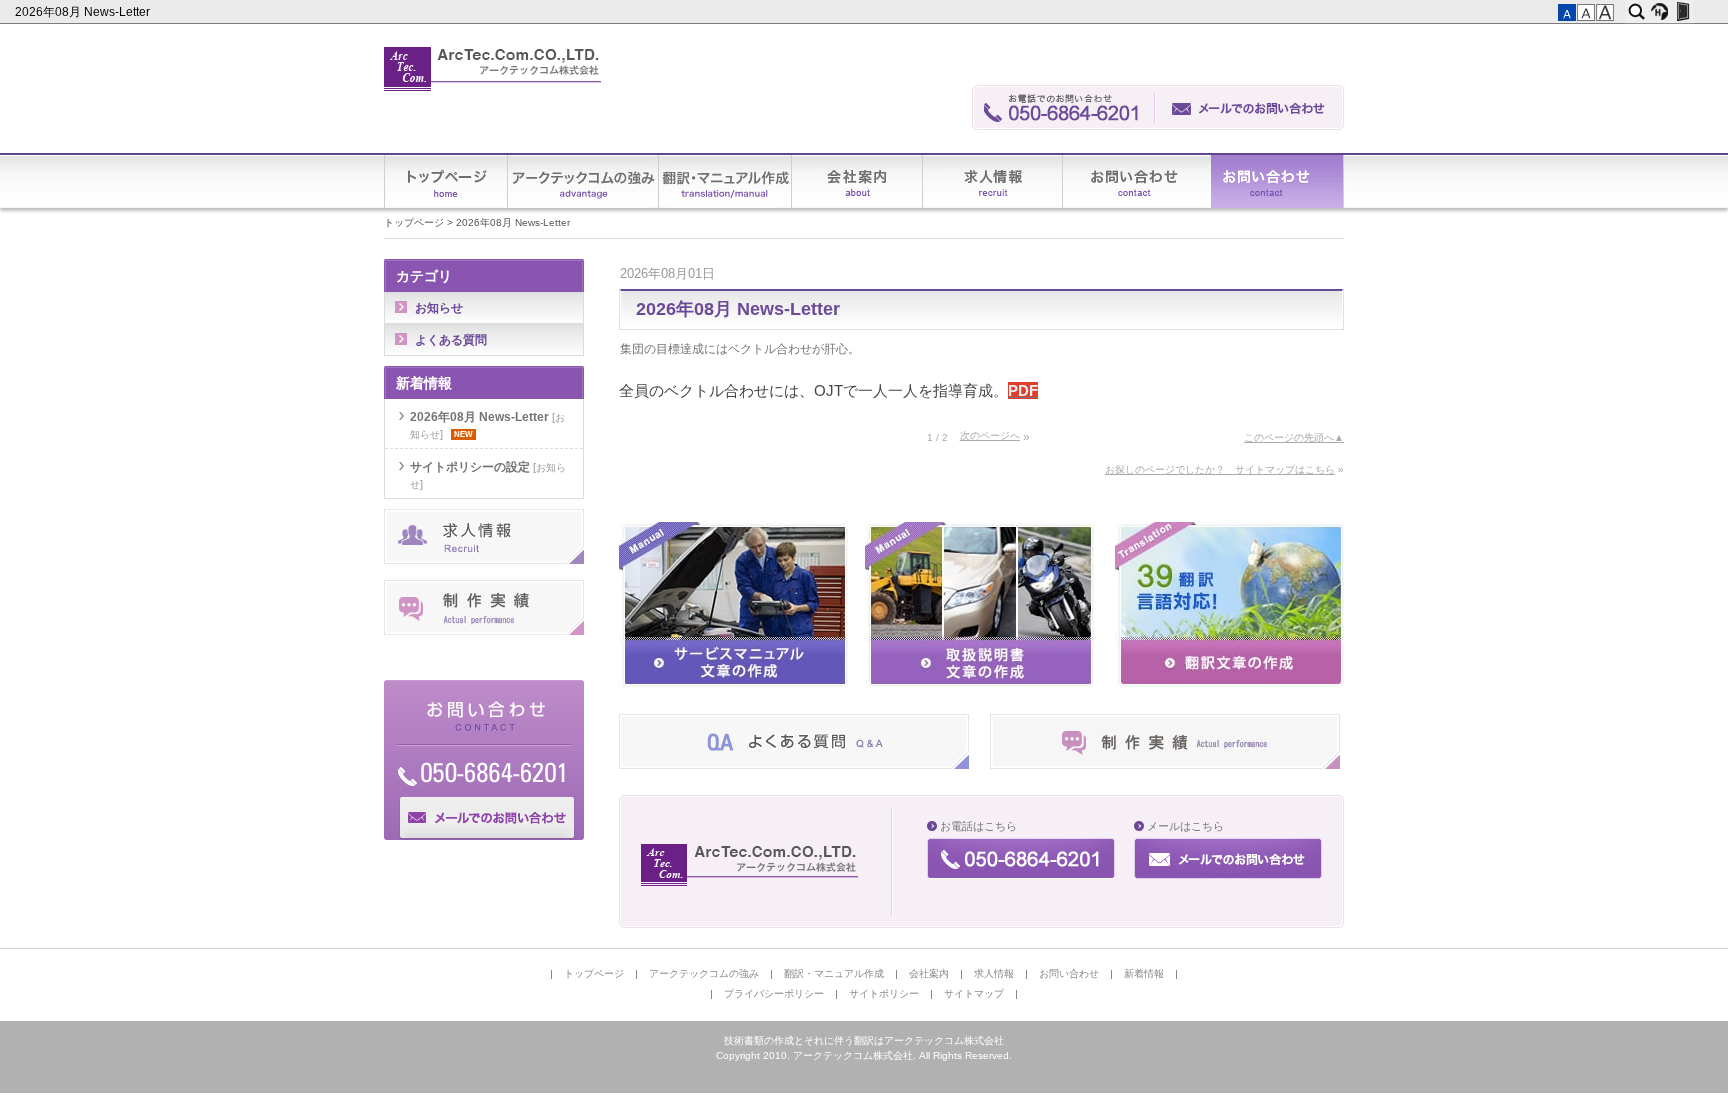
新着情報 (1277, 181)
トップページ (446, 181)
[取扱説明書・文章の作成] (979, 684)
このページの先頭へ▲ (1294, 437)
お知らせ (439, 308)
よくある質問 (451, 340)
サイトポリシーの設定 (470, 467)
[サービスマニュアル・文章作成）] (733, 684)
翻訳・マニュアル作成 (725, 181)
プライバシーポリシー (774, 993)
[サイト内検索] (1636, 12)
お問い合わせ (1137, 181)
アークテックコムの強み (583, 181)
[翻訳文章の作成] (1229, 684)
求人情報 (993, 181)
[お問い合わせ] (1250, 107)
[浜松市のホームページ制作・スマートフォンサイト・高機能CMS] (1659, 12)
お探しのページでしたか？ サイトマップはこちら (1220, 469)
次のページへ (990, 435)
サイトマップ (974, 993)
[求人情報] (484, 560)
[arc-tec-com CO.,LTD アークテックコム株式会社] (751, 865)
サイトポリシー (884, 993)
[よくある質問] (794, 765)
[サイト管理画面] (1682, 12)
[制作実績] (1165, 765)
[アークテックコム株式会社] (493, 69)
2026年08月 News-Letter (84, 12)
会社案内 (857, 181)
